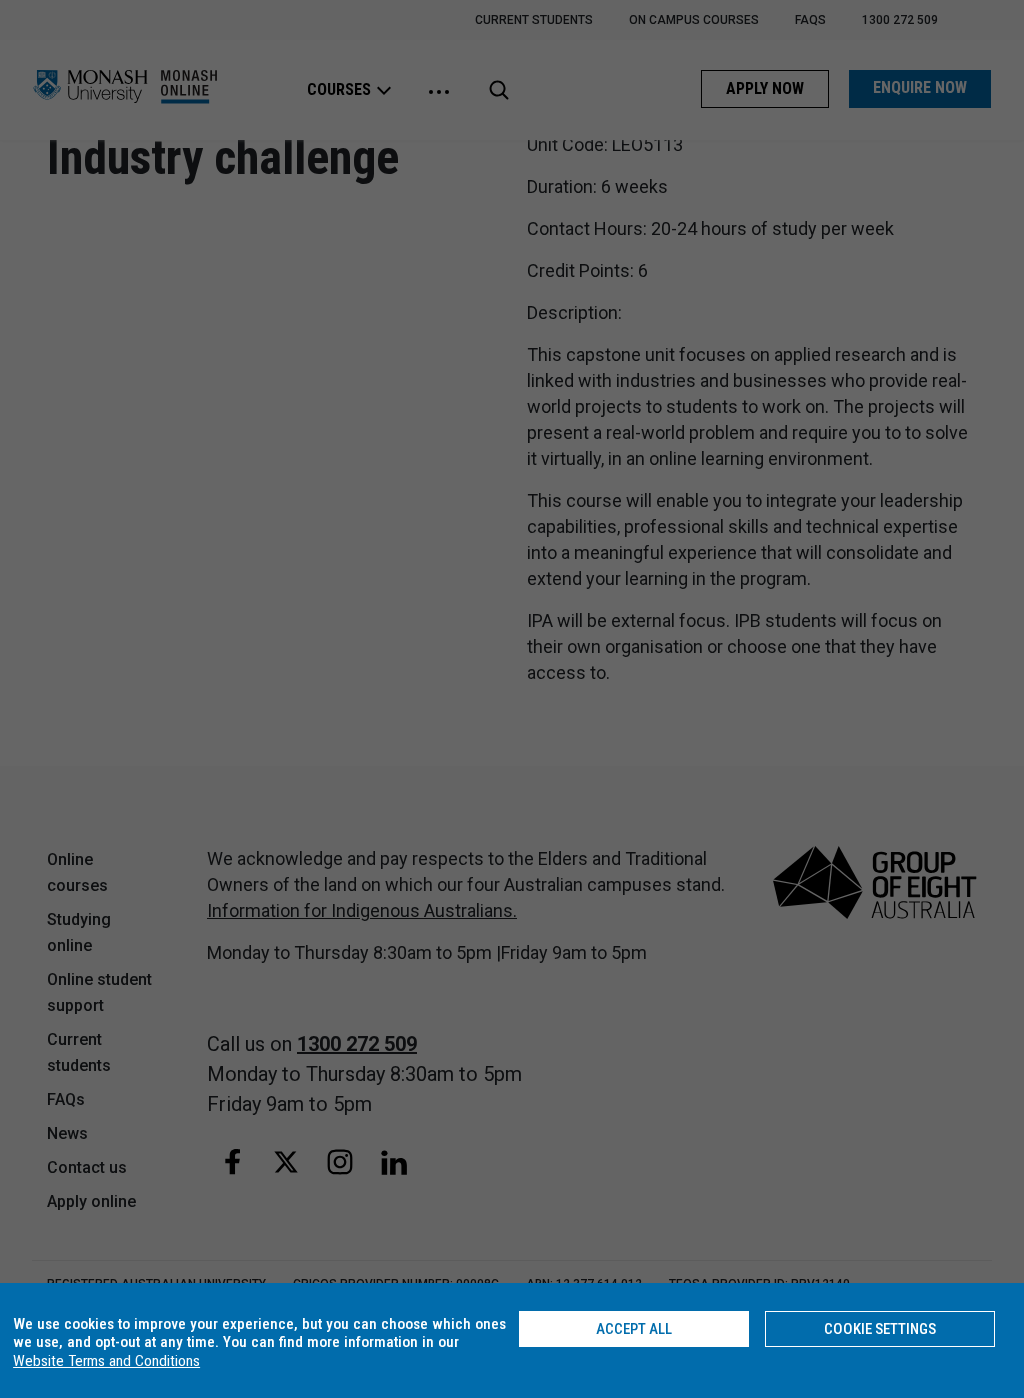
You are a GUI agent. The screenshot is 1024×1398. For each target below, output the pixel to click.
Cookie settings (880, 1329)
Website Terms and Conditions (106, 1361)
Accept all (634, 1329)
